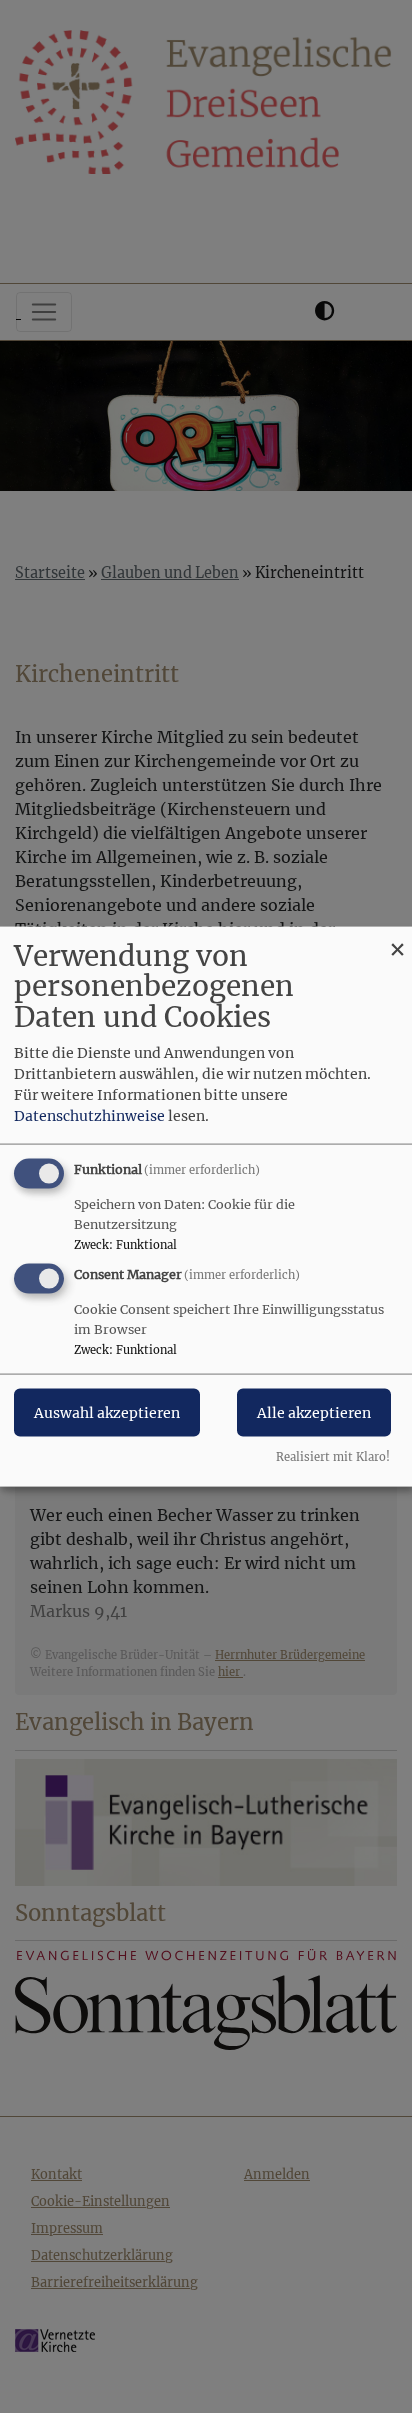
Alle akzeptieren (314, 1413)
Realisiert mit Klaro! (333, 1457)
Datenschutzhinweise (89, 1115)
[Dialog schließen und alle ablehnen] (397, 938)
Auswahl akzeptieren (107, 1413)
